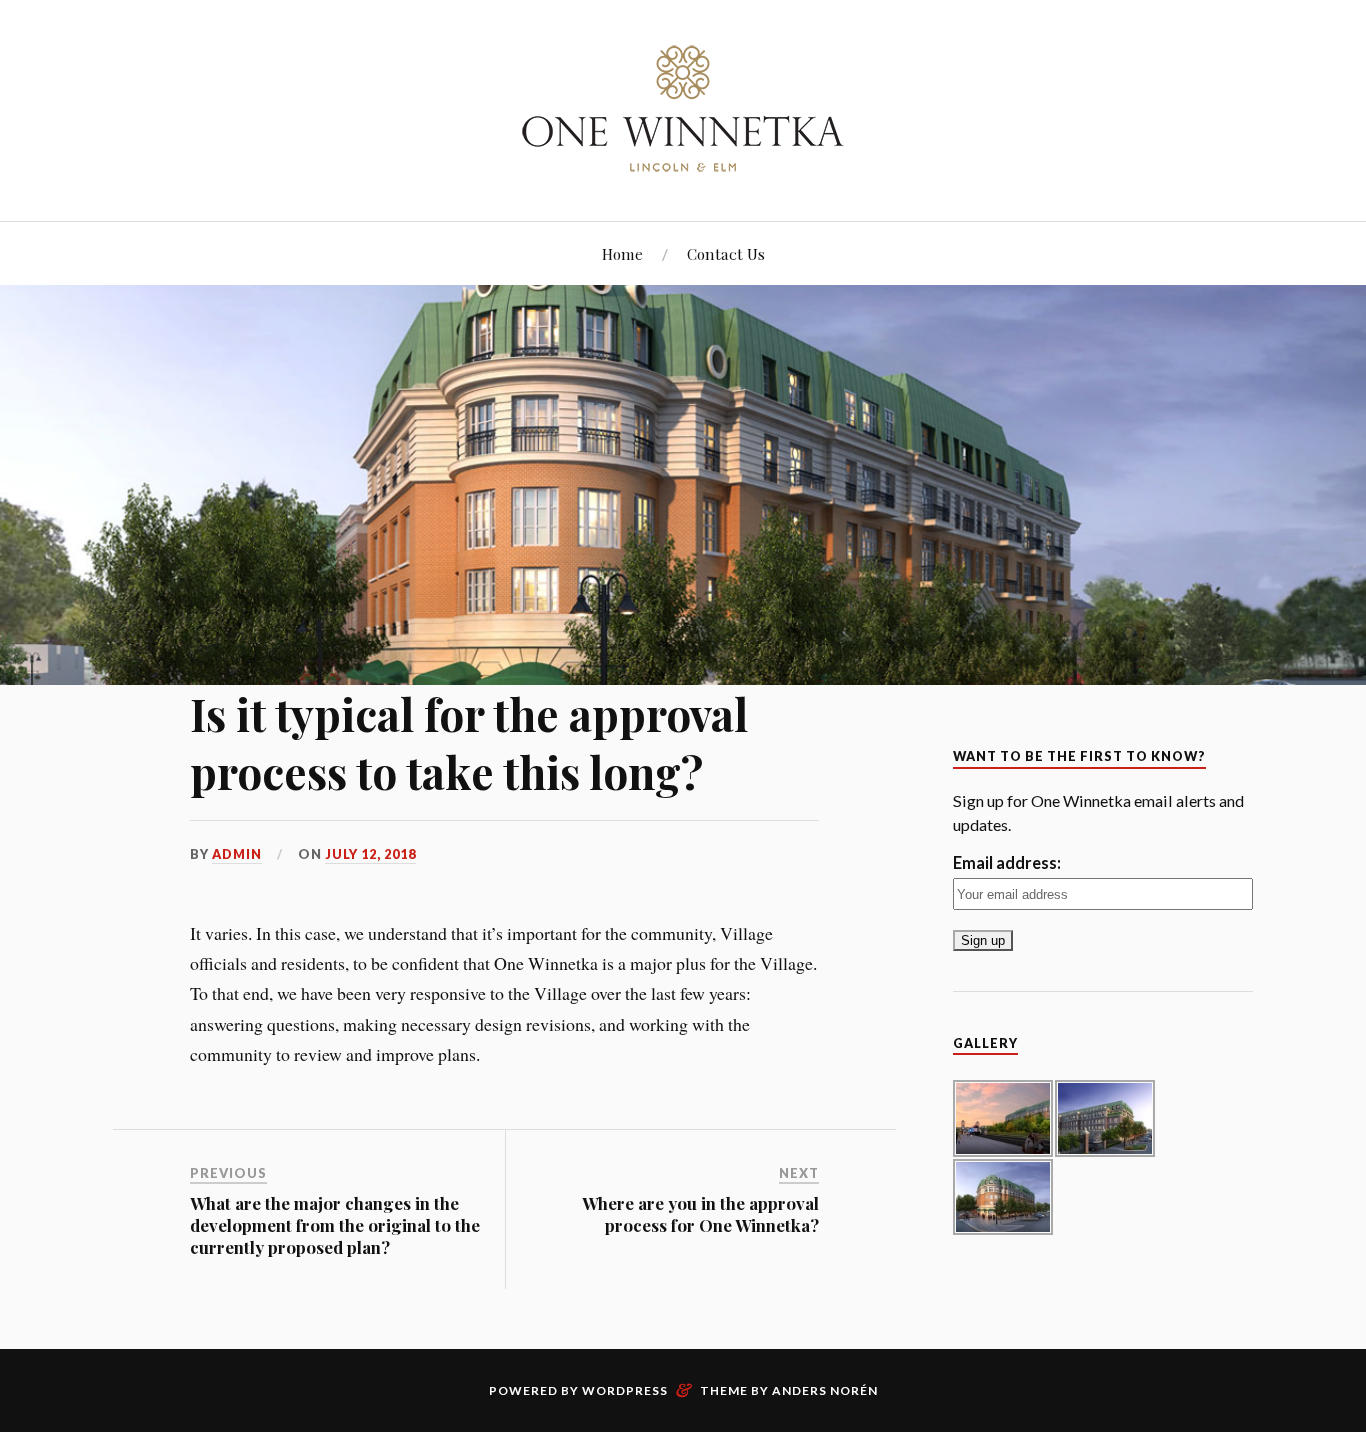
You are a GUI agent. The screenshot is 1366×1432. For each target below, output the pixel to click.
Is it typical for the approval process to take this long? (469, 742)
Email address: (1007, 862)
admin (237, 854)
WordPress (625, 1390)
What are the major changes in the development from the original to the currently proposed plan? (335, 1225)
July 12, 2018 (370, 854)
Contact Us (726, 253)
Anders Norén (825, 1390)
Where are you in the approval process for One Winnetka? (700, 1214)
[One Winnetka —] (683, 108)
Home (622, 253)
